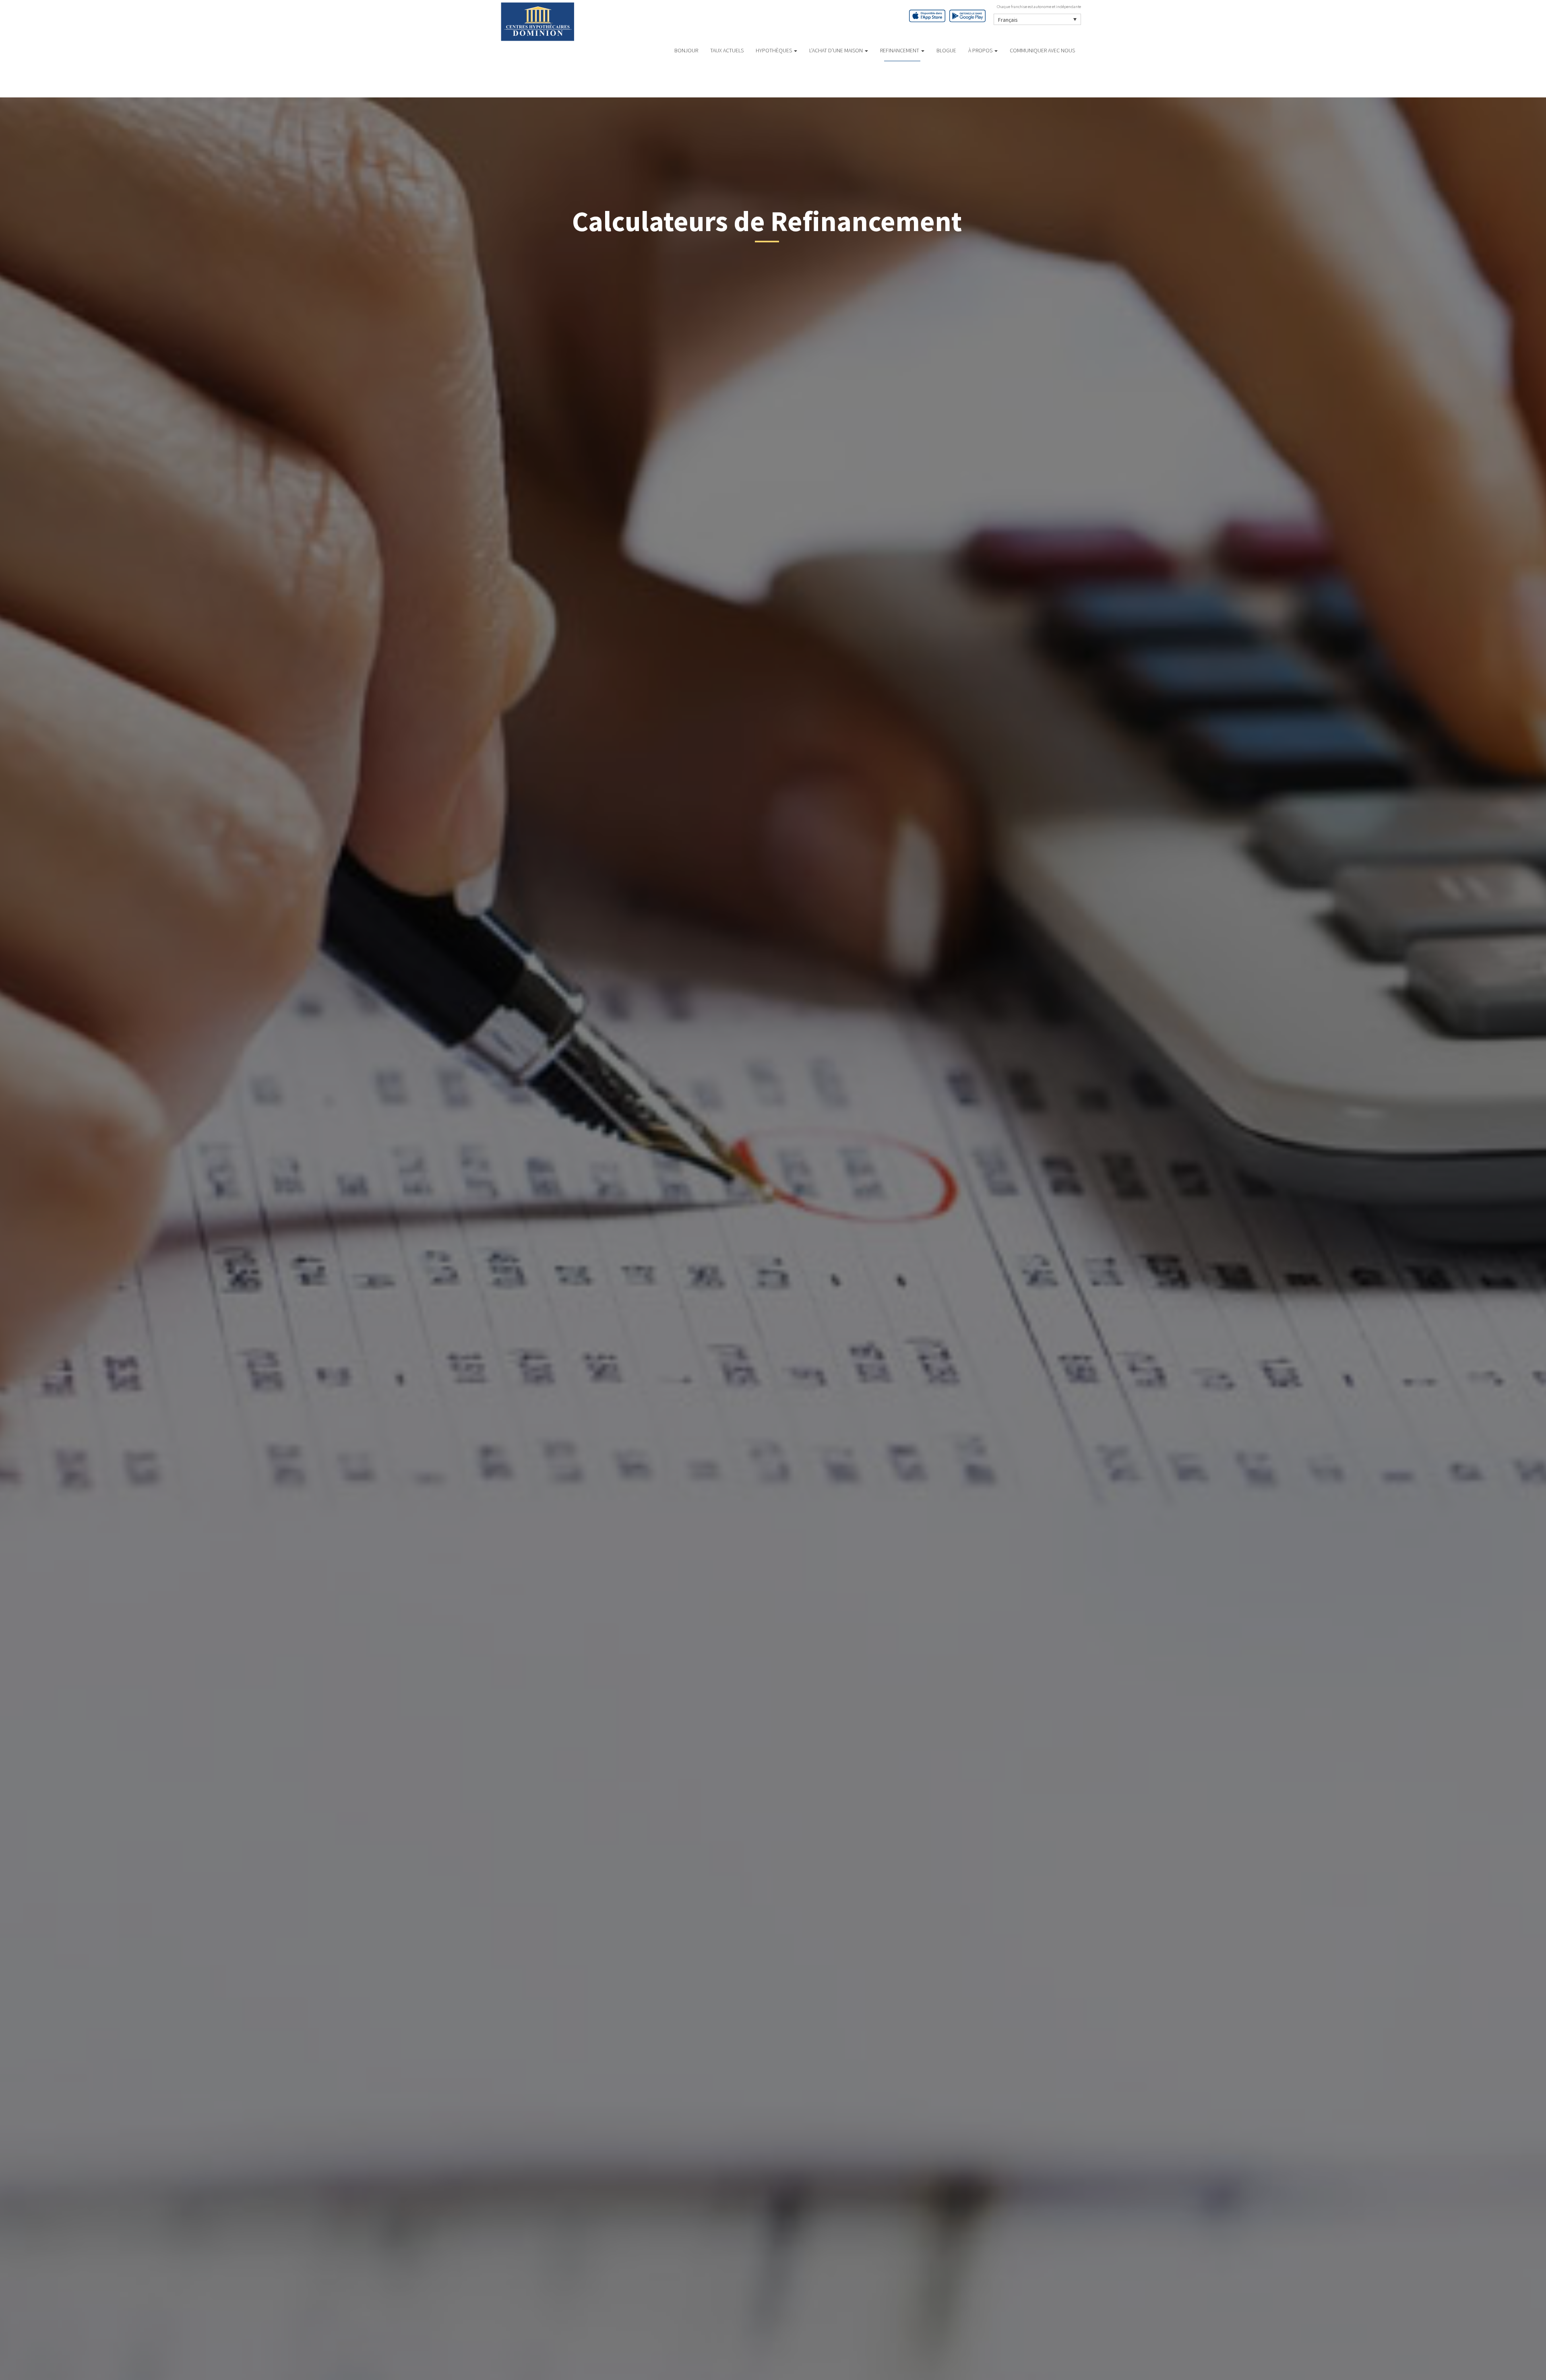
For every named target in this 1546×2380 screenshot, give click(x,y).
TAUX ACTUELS (727, 50)
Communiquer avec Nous (1042, 50)
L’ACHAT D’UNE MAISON (837, 50)
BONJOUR (686, 50)
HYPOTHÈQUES (774, 50)
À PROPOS (981, 50)
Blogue (946, 50)
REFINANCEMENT (900, 50)
